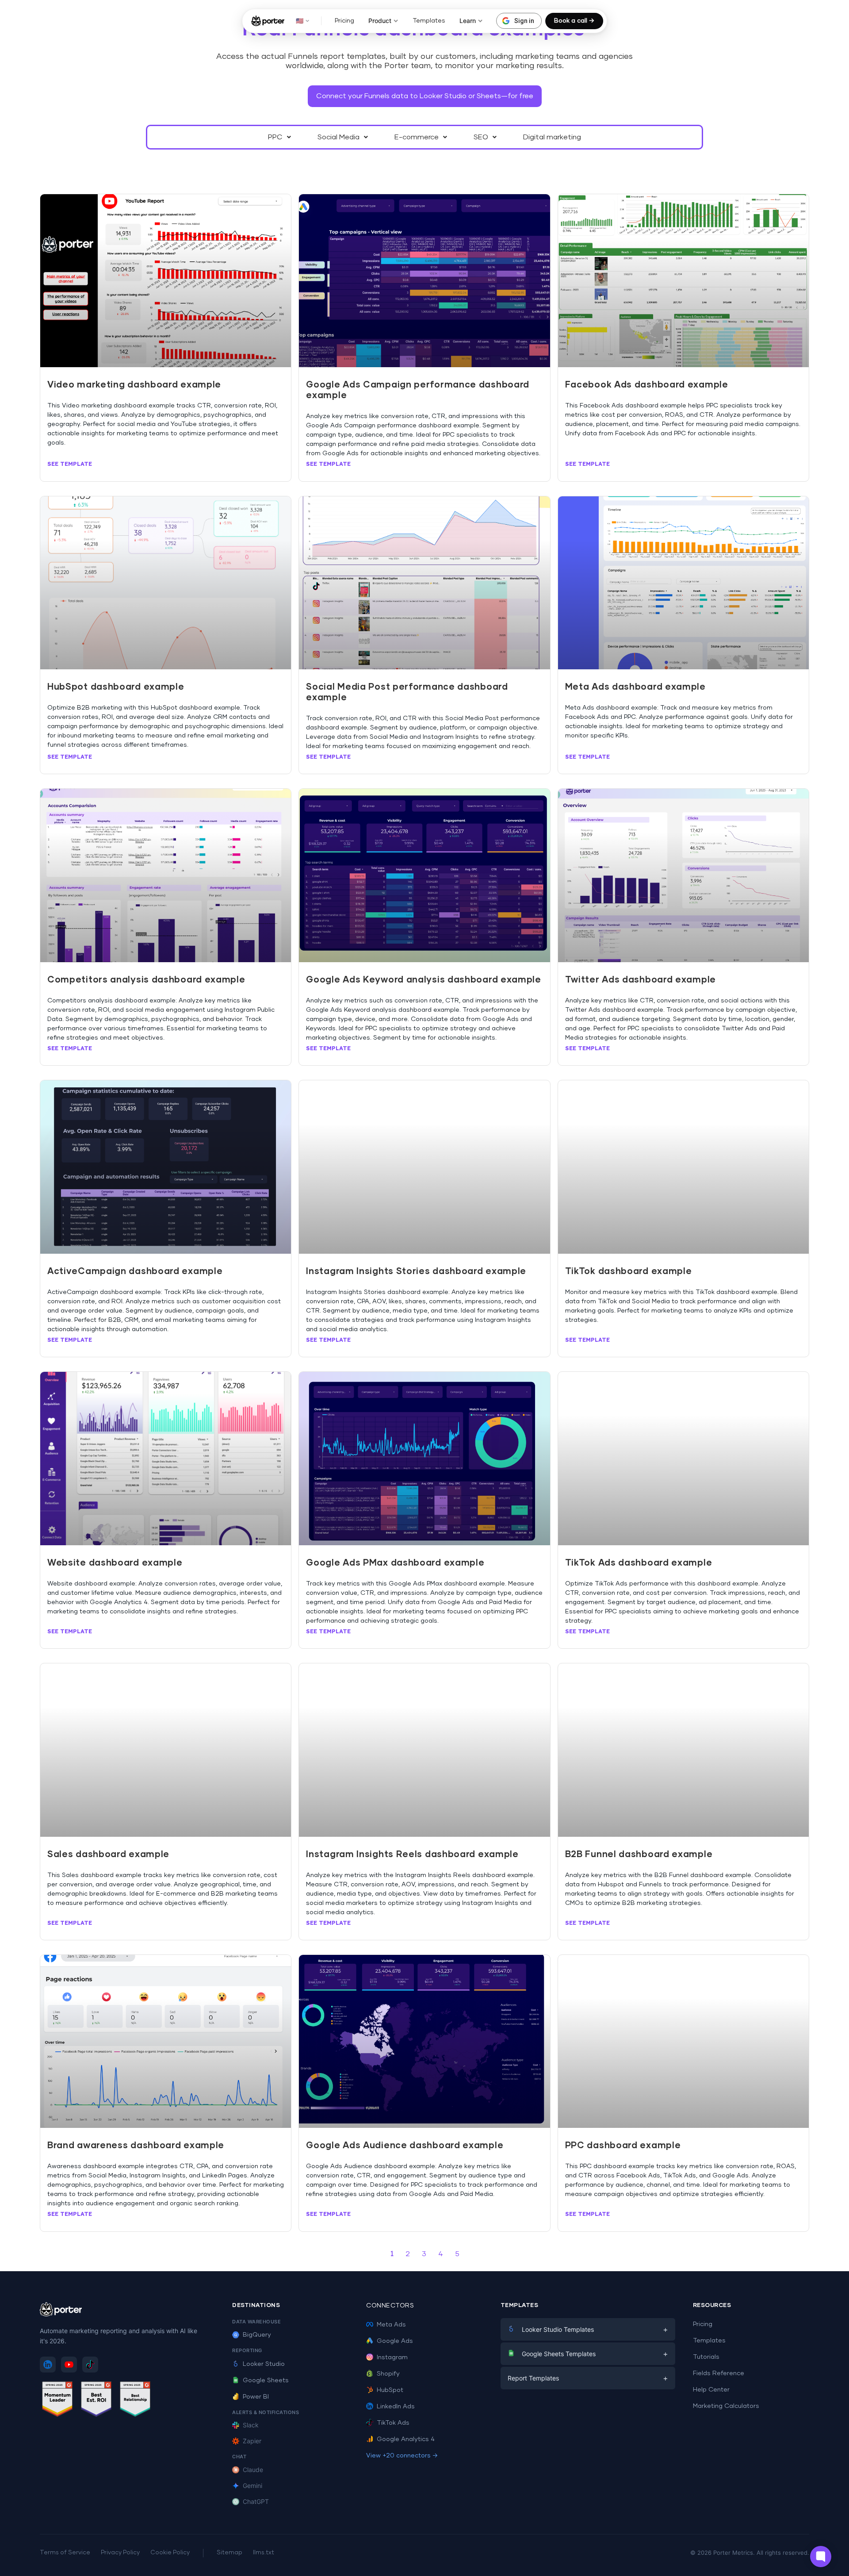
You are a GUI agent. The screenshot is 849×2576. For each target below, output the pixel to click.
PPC (275, 137)
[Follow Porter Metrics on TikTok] (90, 2365)
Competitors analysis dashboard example (146, 980)
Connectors (390, 2306)
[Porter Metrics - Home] (268, 21)
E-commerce (417, 137)
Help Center (711, 2390)
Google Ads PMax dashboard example (395, 1563)
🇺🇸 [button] (300, 21)
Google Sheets (266, 2380)
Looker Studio (264, 2364)
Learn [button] (468, 21)
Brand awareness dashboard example (136, 2146)
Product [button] (380, 21)
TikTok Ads (393, 2423)
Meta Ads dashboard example (635, 687)
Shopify (388, 2374)
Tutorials (706, 2357)
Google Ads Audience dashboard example (405, 2146)
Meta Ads (391, 2325)
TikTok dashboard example (629, 1271)
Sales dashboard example (108, 1854)
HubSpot (390, 2390)
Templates (429, 21)
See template (70, 464)
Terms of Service (65, 2553)
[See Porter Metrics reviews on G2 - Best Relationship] (135, 2401)
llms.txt (264, 2553)
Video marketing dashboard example (134, 385)
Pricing (344, 21)
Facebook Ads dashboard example (647, 385)
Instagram (392, 2357)
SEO (481, 137)
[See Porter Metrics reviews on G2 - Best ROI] (96, 2401)
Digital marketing (552, 137)
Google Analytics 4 (406, 2439)
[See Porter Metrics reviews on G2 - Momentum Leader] (57, 2401)
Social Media (338, 137)
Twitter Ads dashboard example (641, 980)
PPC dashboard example (623, 2146)
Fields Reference (719, 2373)
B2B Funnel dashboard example (639, 1854)
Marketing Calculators (726, 2406)
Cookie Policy (170, 2553)
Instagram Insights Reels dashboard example (412, 1854)
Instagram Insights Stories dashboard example (416, 1271)
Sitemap (229, 2553)
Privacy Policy (120, 2553)
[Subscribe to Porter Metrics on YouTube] (69, 2365)
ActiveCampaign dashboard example (135, 1271)
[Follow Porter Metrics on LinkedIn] (48, 2365)
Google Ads (395, 2341)
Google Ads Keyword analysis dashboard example (424, 980)
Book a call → (574, 21)
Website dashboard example (115, 1563)
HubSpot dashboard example (116, 687)
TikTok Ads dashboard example (639, 1563)
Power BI (256, 2397)
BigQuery (257, 2335)
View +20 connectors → (402, 2456)
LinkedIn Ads (396, 2407)
